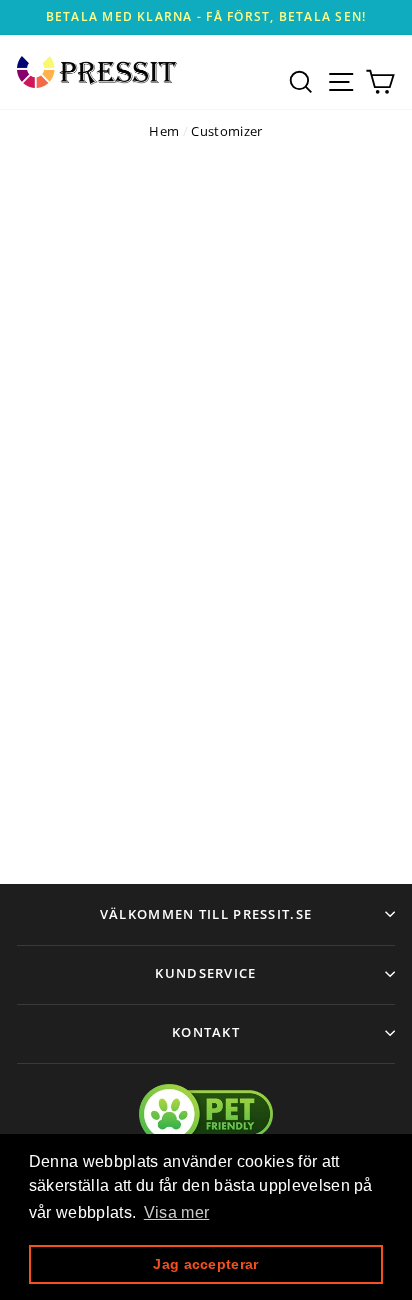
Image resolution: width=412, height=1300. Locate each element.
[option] (206, 17)
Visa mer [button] (177, 1212)
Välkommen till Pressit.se (206, 914)
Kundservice (205, 973)
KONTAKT (206, 1032)
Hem (164, 131)
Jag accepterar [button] (205, 1264)
